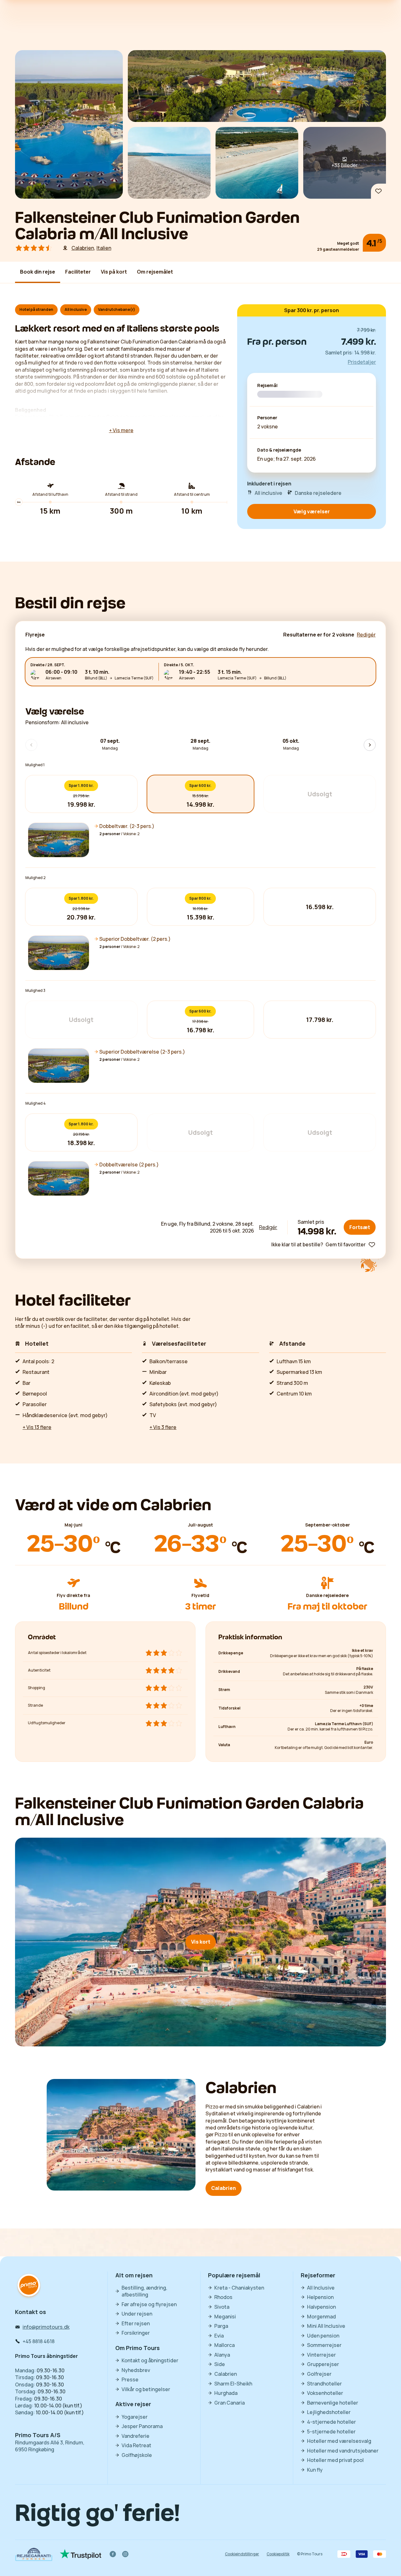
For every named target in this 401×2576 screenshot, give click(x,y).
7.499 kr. (359, 341)
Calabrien (83, 248)
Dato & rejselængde (279, 450)
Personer (267, 418)
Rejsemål (267, 386)
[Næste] (251, 21)
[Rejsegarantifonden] (34, 2554)
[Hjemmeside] (31, 21)
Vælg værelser (312, 511)
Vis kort (201, 1942)
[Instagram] (125, 2554)
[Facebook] (113, 2554)
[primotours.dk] (29, 2286)
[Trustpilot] (81, 2554)
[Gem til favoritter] (378, 191)
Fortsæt (360, 1227)
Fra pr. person (277, 341)
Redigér (268, 1227)
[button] (200, 840)
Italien (104, 248)
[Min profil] (376, 21)
